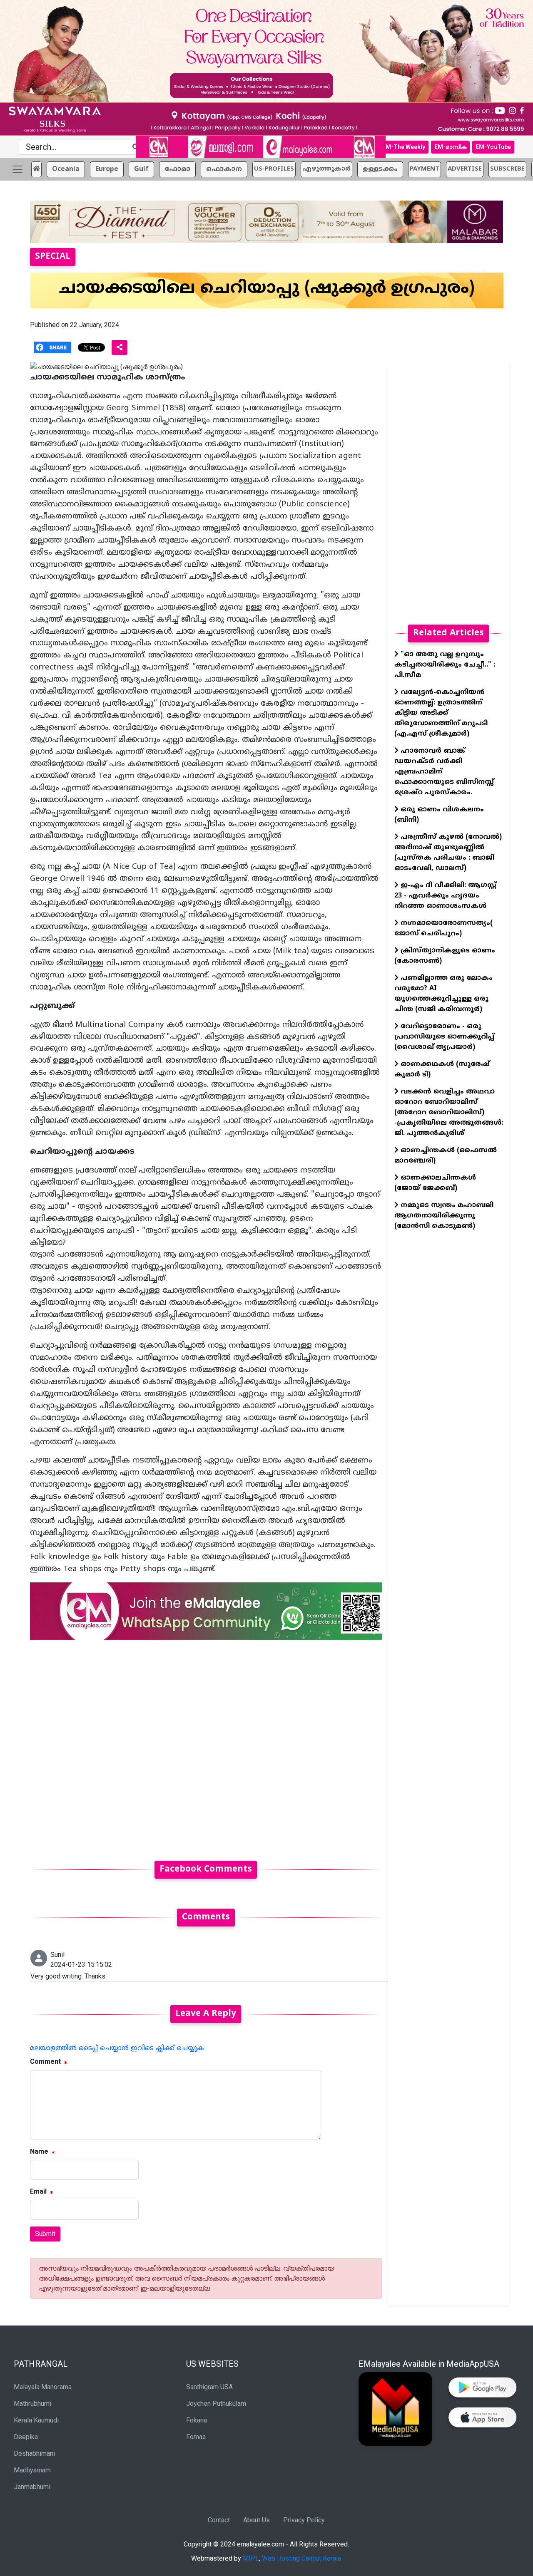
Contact (219, 2520)
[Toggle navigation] (17, 169)
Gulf (141, 169)
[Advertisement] (206, 1745)
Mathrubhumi (32, 2404)
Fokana (197, 2420)
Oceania (66, 169)
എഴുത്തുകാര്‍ (326, 169)
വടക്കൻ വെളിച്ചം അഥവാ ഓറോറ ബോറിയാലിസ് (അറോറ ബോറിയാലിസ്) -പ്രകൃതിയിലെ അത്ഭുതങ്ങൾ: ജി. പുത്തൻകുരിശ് (449, 1113)
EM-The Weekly (404, 147)
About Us (257, 2520)
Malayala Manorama (43, 2387)
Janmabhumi (32, 2487)
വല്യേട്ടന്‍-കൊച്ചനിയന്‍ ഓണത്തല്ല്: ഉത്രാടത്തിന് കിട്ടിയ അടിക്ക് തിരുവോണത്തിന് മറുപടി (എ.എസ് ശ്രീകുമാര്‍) (441, 713)
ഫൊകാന (224, 169)
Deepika (26, 2437)
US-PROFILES (274, 169)
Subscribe (507, 169)
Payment (425, 169)
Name (39, 2151)
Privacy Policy (304, 2520)
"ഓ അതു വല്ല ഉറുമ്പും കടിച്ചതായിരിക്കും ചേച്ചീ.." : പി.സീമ (445, 665)
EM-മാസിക (450, 147)
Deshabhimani (34, 2453)
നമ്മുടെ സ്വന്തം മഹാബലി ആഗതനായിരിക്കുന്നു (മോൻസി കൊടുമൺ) (444, 1216)
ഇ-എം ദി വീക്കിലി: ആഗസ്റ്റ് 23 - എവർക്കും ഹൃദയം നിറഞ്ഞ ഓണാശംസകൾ (445, 896)
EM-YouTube (493, 147)
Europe (107, 169)
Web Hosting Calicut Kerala (301, 2558)
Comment (45, 2062)
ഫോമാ (177, 169)
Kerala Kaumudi (36, 2420)
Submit (45, 2234)
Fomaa (196, 2437)
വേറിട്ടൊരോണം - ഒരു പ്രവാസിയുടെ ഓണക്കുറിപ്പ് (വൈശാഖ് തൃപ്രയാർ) (444, 1037)
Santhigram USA (209, 2387)
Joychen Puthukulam (216, 2404)
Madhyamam (32, 2470)
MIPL (251, 2558)
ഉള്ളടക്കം (380, 169)
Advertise (465, 169)
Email (38, 2191)
